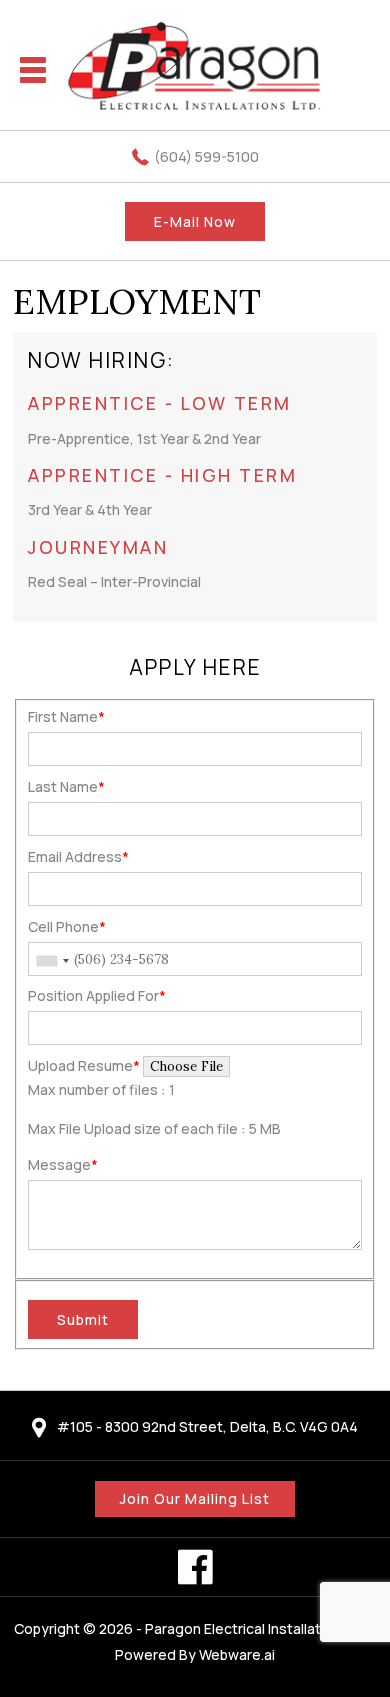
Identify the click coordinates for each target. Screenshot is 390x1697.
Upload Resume (84, 1065)
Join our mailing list (195, 1498)
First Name (66, 716)
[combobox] (52, 961)
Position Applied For (97, 995)
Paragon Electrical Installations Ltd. (261, 1628)
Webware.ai (237, 1654)
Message (63, 1164)
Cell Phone (67, 926)
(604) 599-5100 (206, 156)
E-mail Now (195, 221)
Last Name (66, 786)
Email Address (78, 856)
